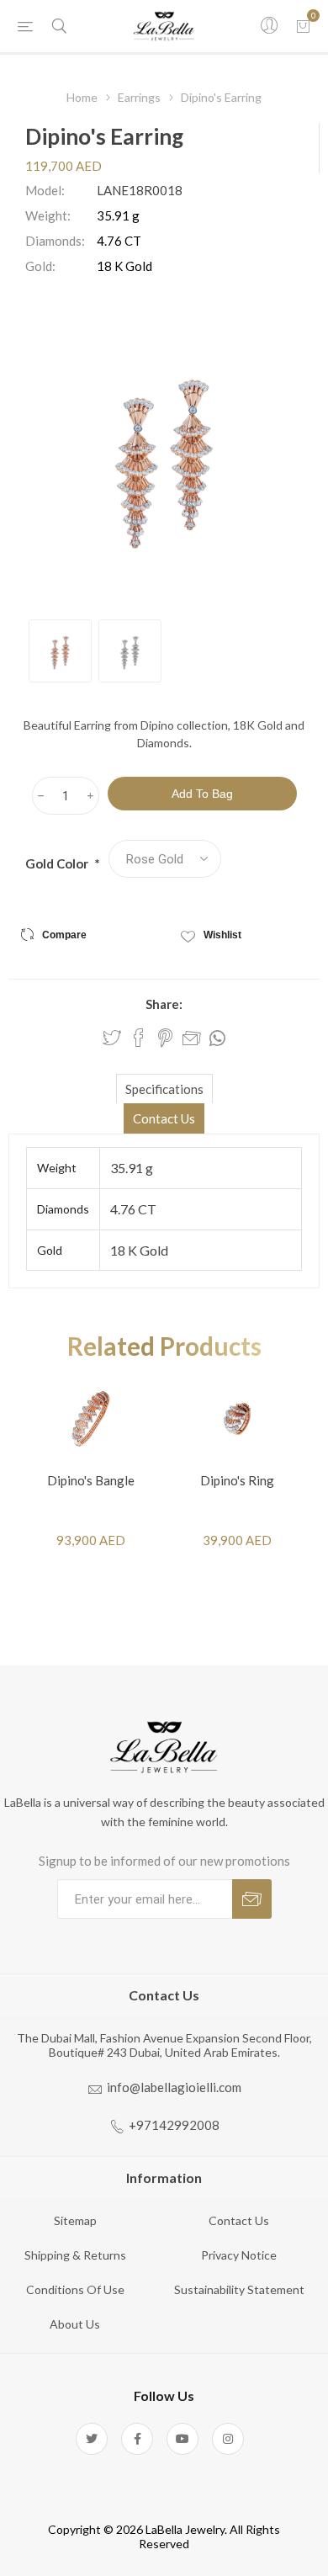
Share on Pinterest (165, 1038)
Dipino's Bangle (91, 1480)
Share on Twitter (112, 1038)
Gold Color (58, 863)
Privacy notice (239, 2255)
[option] (60, 651)
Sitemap (75, 2220)
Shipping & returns (75, 2255)
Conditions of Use (75, 2289)
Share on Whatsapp (217, 1038)
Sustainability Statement (239, 2289)
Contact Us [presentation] (164, 1118)
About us (75, 2324)
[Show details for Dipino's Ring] (237, 1418)
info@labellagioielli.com (174, 2087)
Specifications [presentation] (164, 1089)
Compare (64, 935)
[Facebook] (137, 2439)
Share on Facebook (139, 1038)
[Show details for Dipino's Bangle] (91, 1418)
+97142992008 (174, 2125)
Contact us (239, 2220)
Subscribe (252, 1899)
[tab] (164, 1089)
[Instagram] (228, 2439)
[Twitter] (92, 2439)
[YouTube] (183, 2439)
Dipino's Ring (237, 1480)
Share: (164, 1004)
